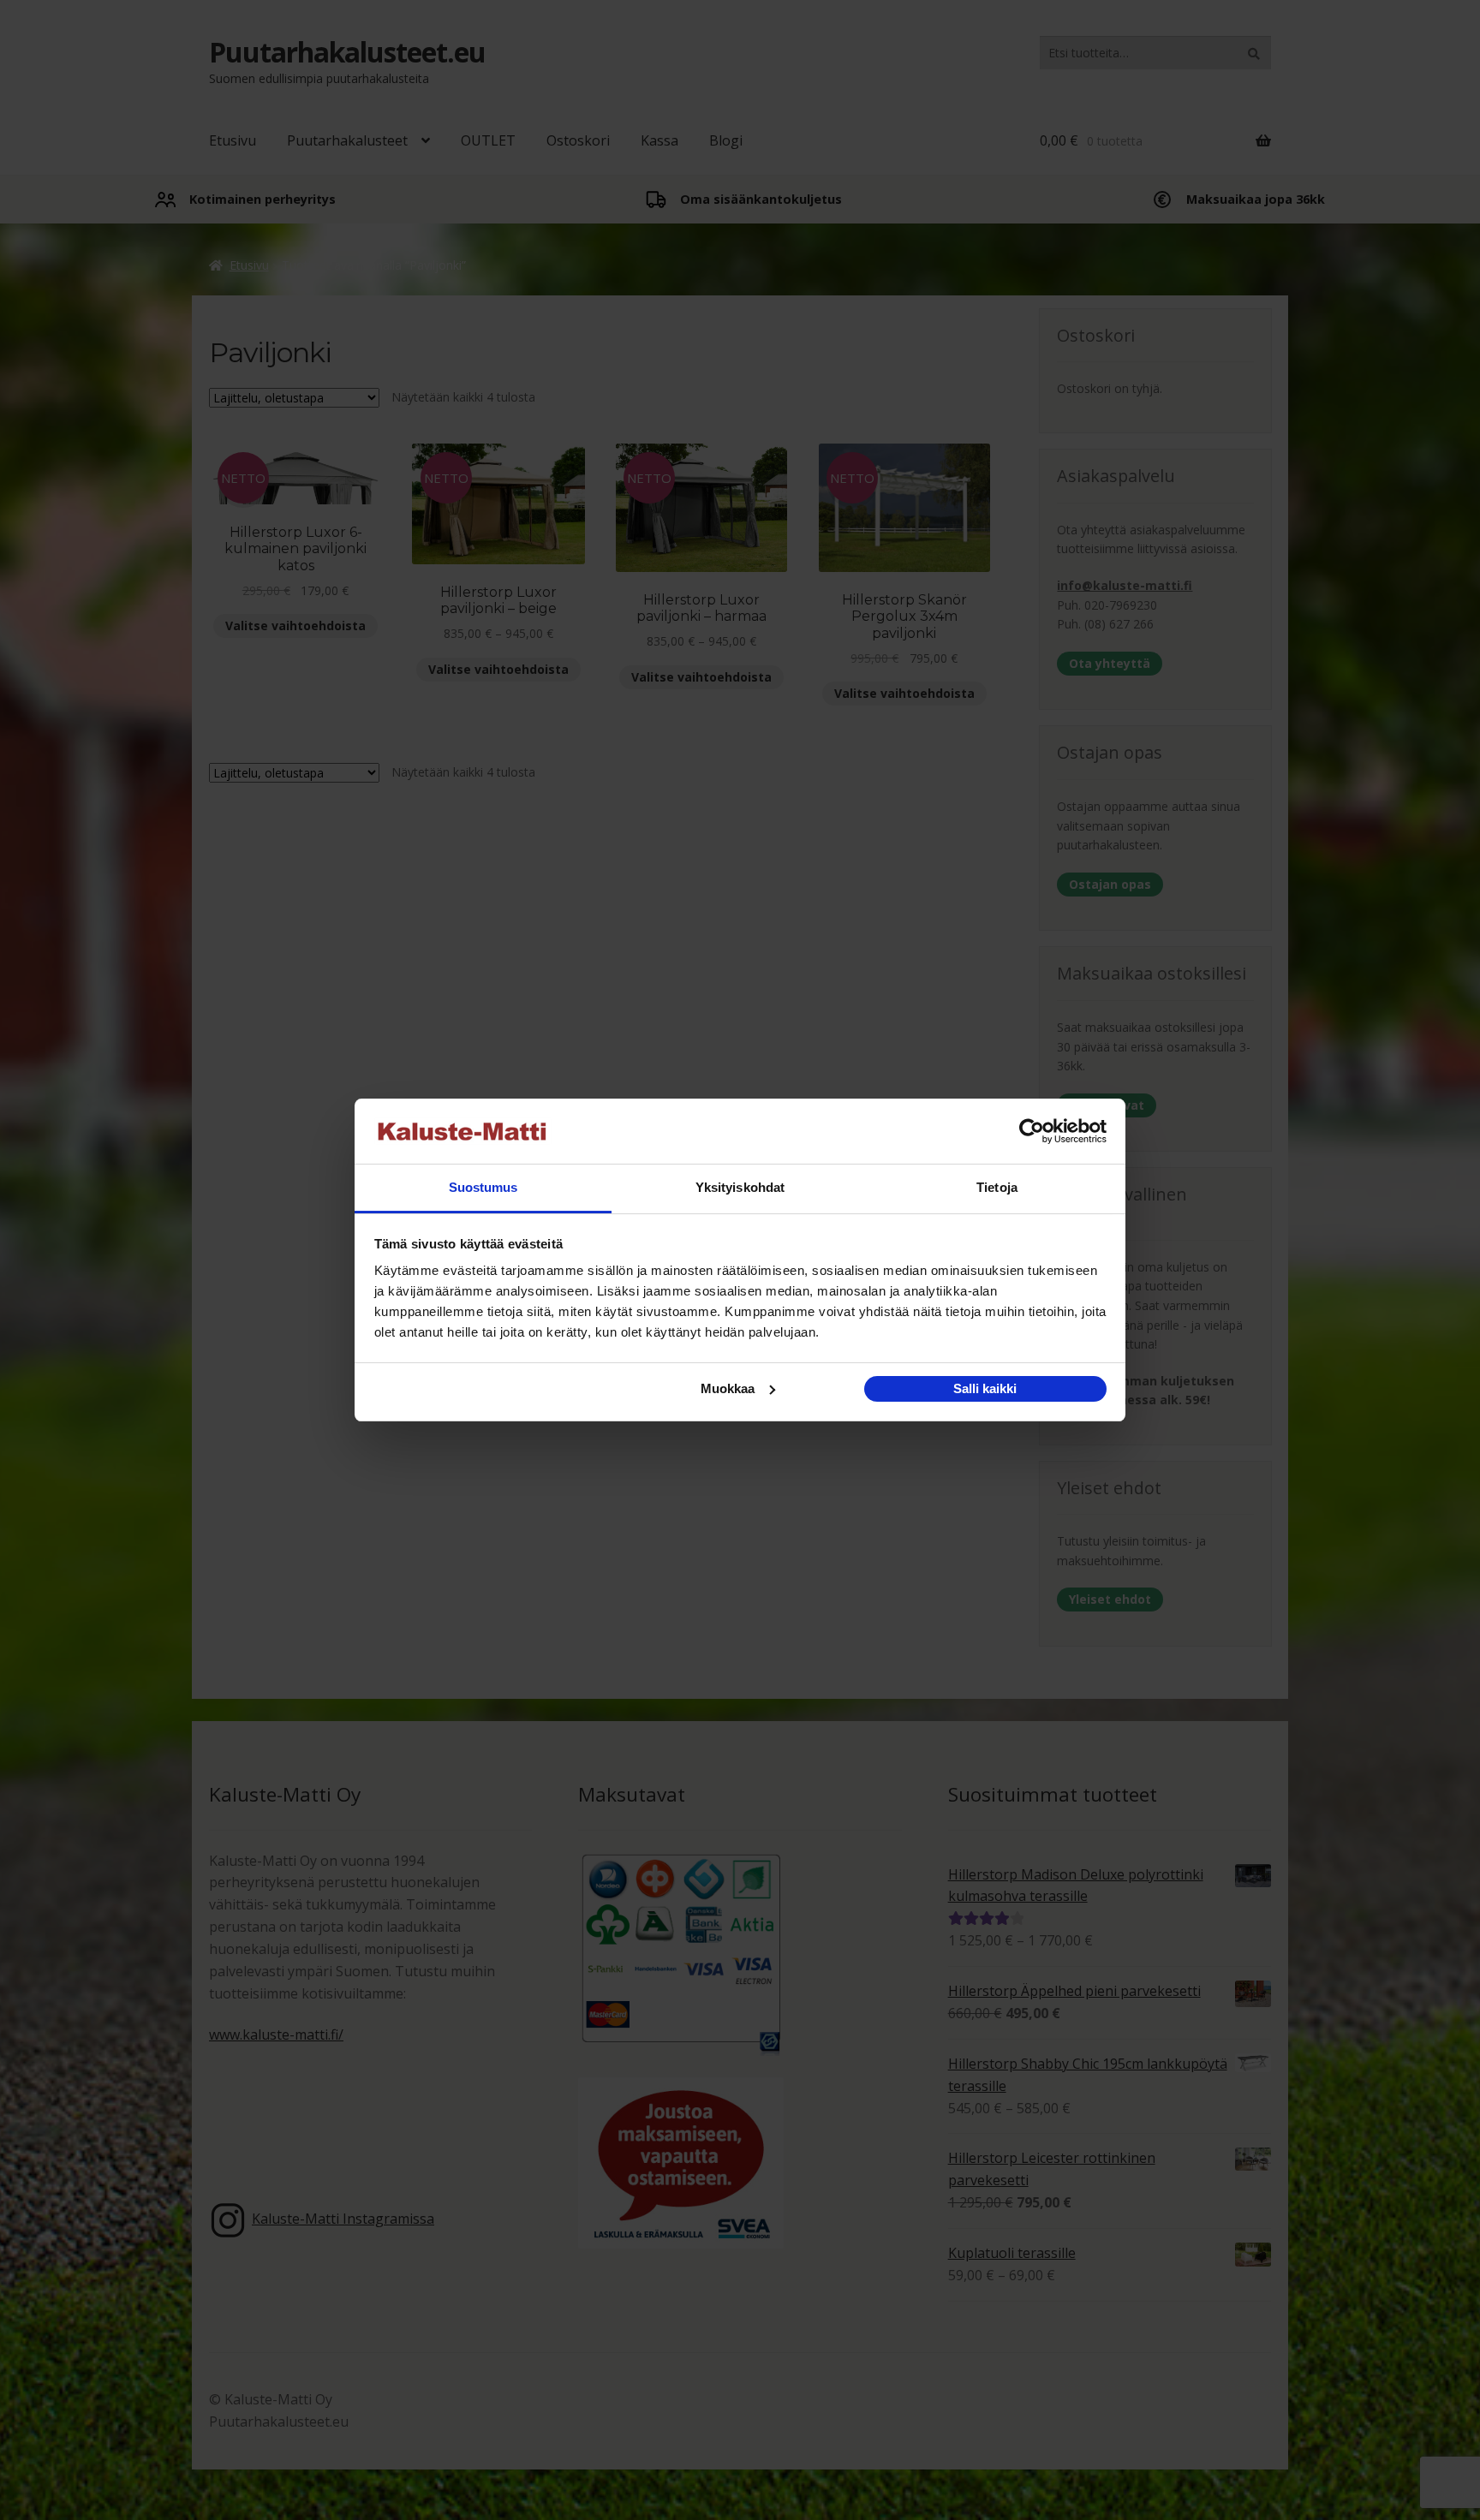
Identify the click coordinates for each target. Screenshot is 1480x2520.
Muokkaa (728, 1388)
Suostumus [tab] (483, 1187)
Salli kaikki (985, 1388)
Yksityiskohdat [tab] (740, 1187)
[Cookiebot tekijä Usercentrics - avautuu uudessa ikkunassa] (1032, 1131)
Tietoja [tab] (997, 1187)
